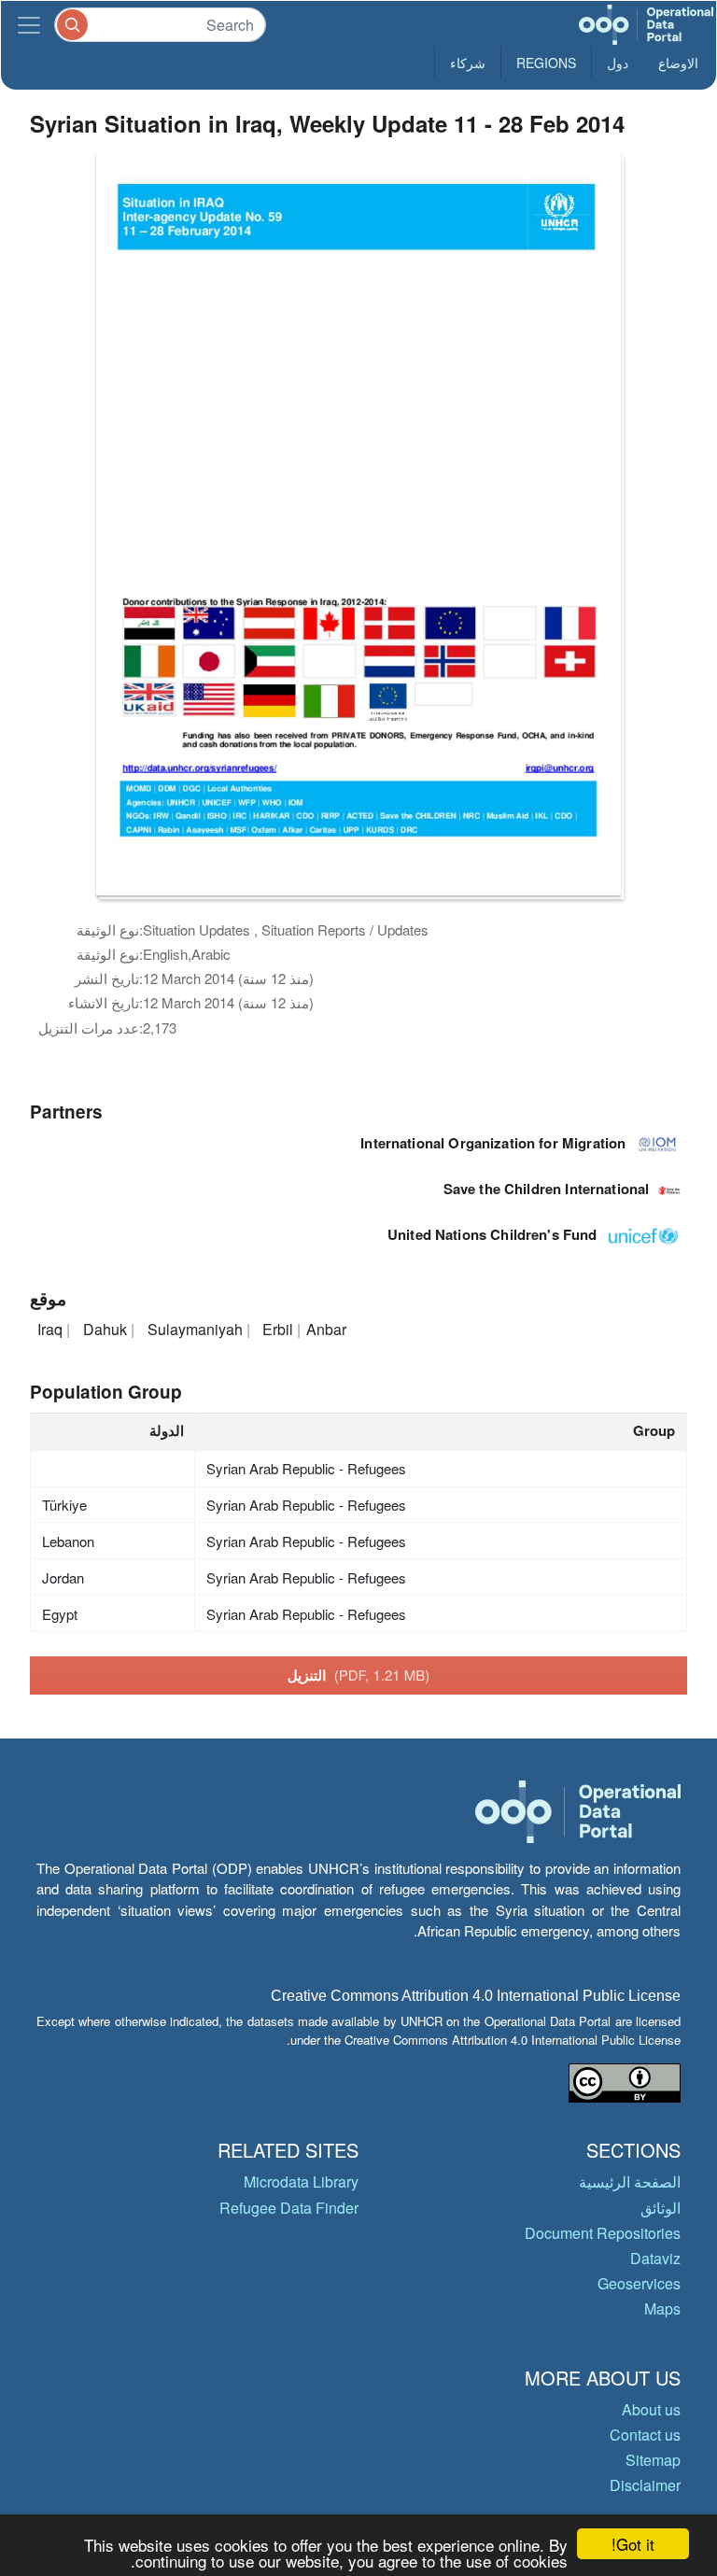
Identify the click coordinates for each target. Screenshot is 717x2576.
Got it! (633, 2544)
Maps (662, 2309)
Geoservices (639, 2283)
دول (618, 63)
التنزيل (359, 1675)
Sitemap (653, 2460)
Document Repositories (603, 2233)
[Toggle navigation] (29, 25)
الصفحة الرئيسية (630, 2182)
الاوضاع (678, 63)
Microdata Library (301, 2182)
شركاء (468, 63)
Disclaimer (645, 2485)
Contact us (645, 2435)
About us (651, 2409)
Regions (546, 63)
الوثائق (661, 2208)
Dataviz (655, 2258)
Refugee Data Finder (289, 2208)
